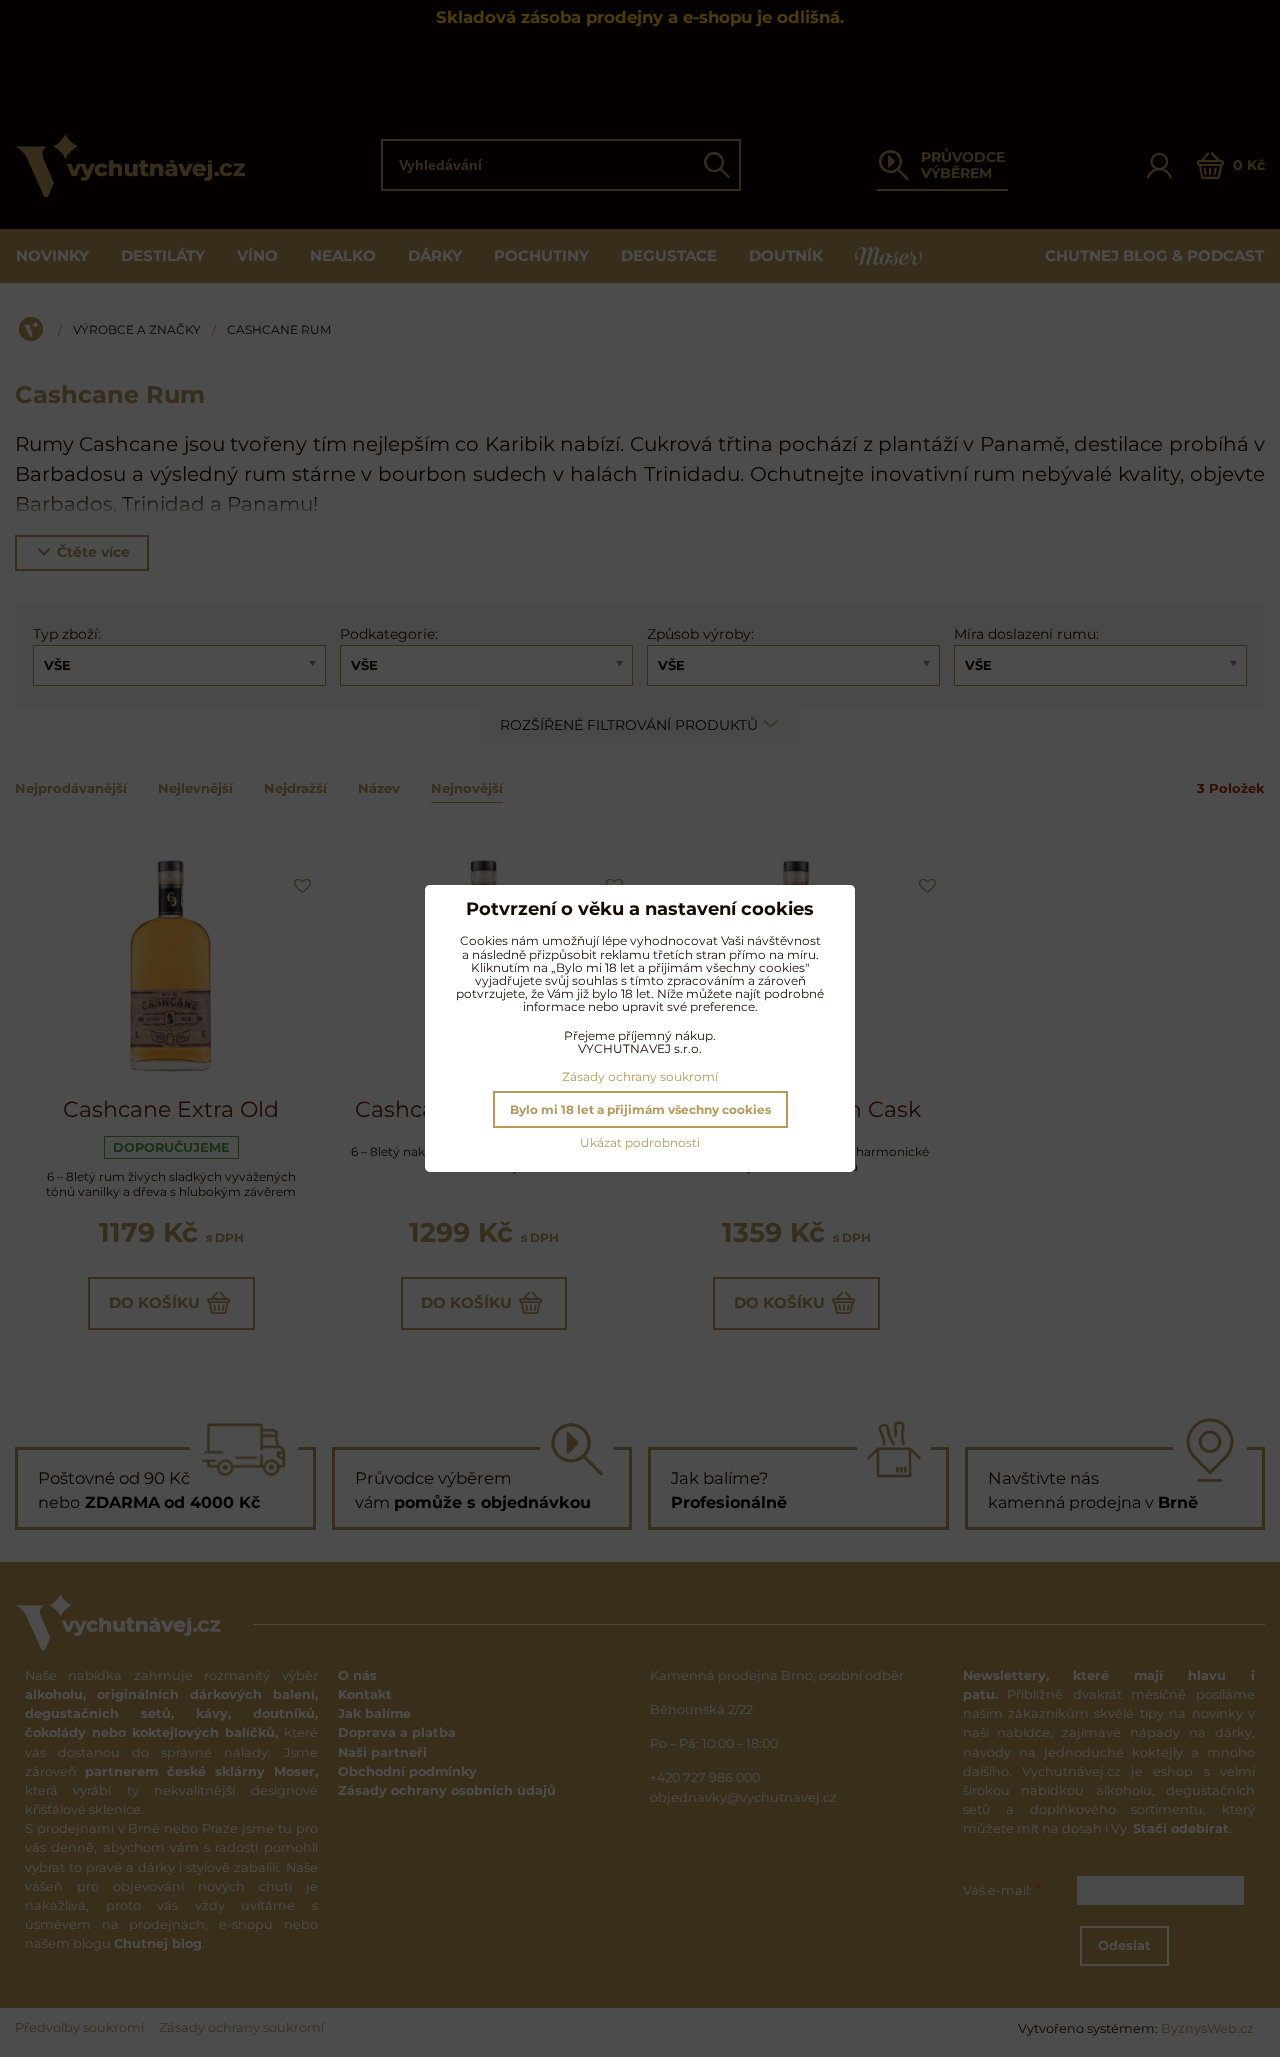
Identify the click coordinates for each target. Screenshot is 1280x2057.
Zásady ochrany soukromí (640, 1076)
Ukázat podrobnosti (640, 1142)
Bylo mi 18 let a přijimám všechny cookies (640, 1109)
